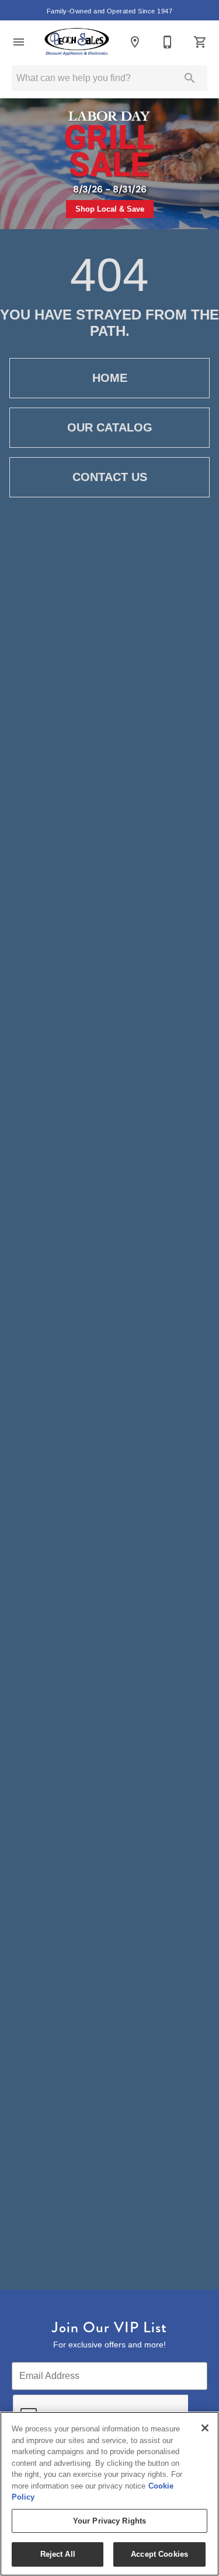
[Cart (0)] (200, 42)
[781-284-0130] (168, 42)
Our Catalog (110, 427)
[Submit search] (190, 78)
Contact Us (110, 477)
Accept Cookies (159, 2554)
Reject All (58, 2554)
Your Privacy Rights (109, 2521)
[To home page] (77, 42)
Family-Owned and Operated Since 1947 (109, 11)
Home (110, 378)
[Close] (205, 2428)
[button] (19, 42)
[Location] (135, 42)
